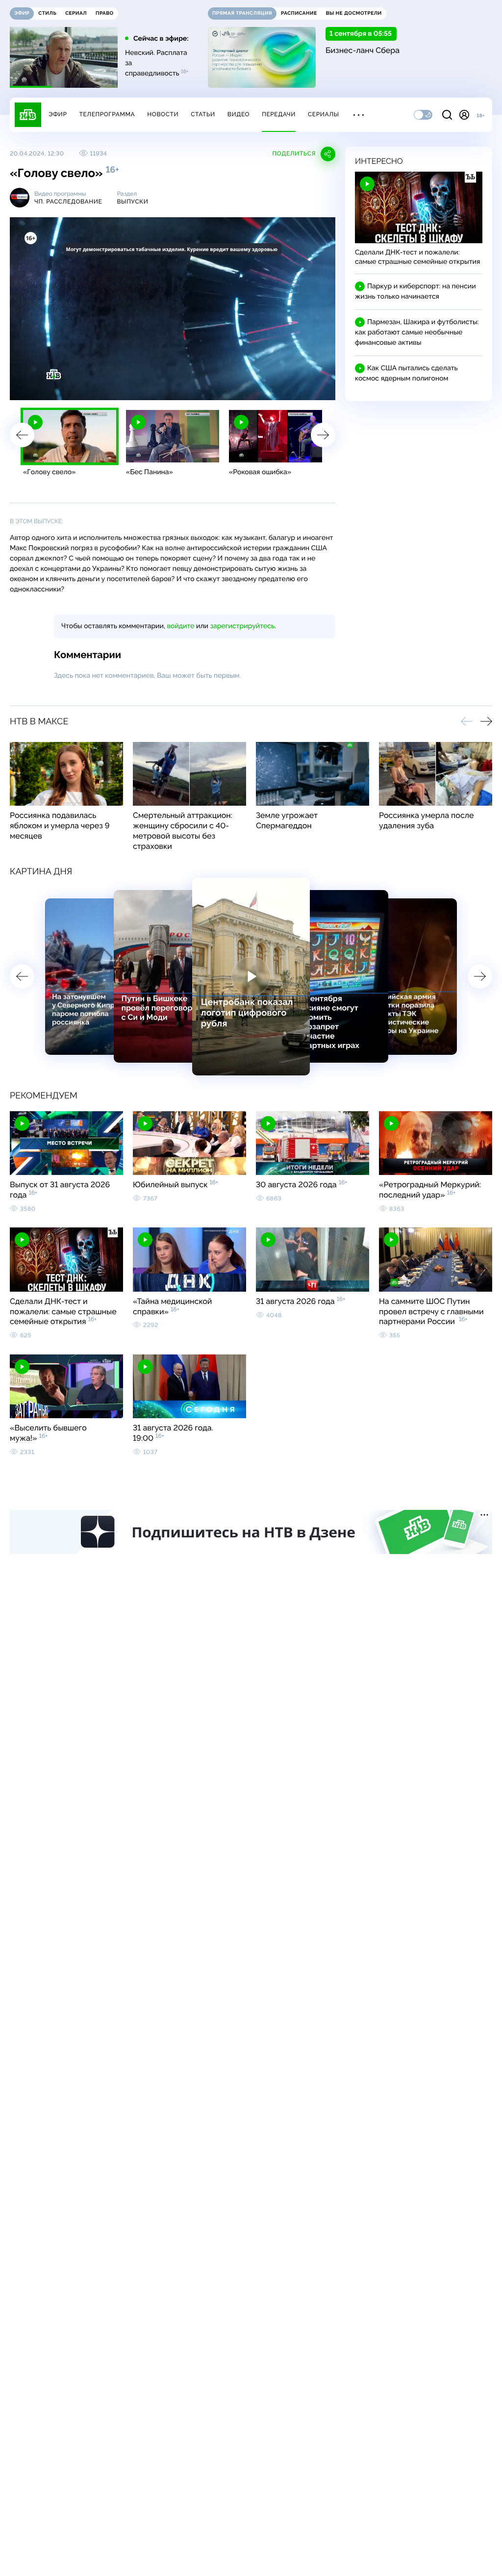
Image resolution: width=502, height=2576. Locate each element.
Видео (238, 114)
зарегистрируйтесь (242, 626)
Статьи (203, 114)
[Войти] (464, 115)
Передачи (279, 114)
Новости (163, 114)
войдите (180, 626)
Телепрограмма (107, 114)
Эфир (58, 114)
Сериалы (324, 114)
